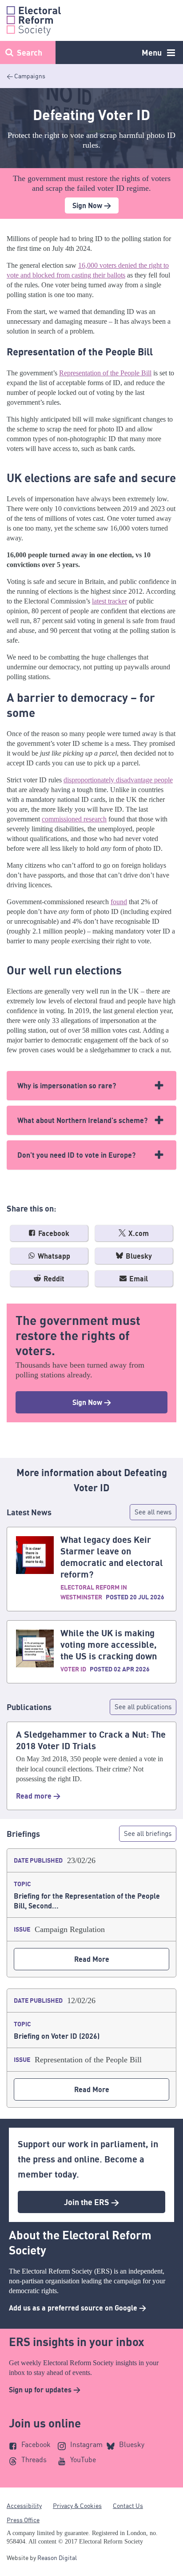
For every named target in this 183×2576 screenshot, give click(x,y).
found (119, 902)
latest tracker (109, 601)
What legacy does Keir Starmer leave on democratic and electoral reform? (112, 1557)
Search (30, 52)
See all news (153, 1512)
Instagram (86, 2444)
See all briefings (148, 1833)
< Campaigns (26, 76)
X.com (138, 1233)
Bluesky (138, 1256)
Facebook (53, 1233)
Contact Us (128, 2506)
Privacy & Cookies (77, 2506)
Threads (34, 2459)
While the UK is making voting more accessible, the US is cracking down (109, 1644)
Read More (92, 1959)
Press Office (23, 2520)
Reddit (53, 1279)
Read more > (38, 1796)
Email (138, 1279)
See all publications (143, 1707)
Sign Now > (92, 205)
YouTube (83, 2459)
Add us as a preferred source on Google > (78, 2308)
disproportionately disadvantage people (118, 780)
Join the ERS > (91, 2202)
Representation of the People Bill (105, 373)
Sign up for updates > (45, 2390)
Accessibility (24, 2506)
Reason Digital (57, 2558)
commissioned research (74, 819)
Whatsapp (53, 1256)
